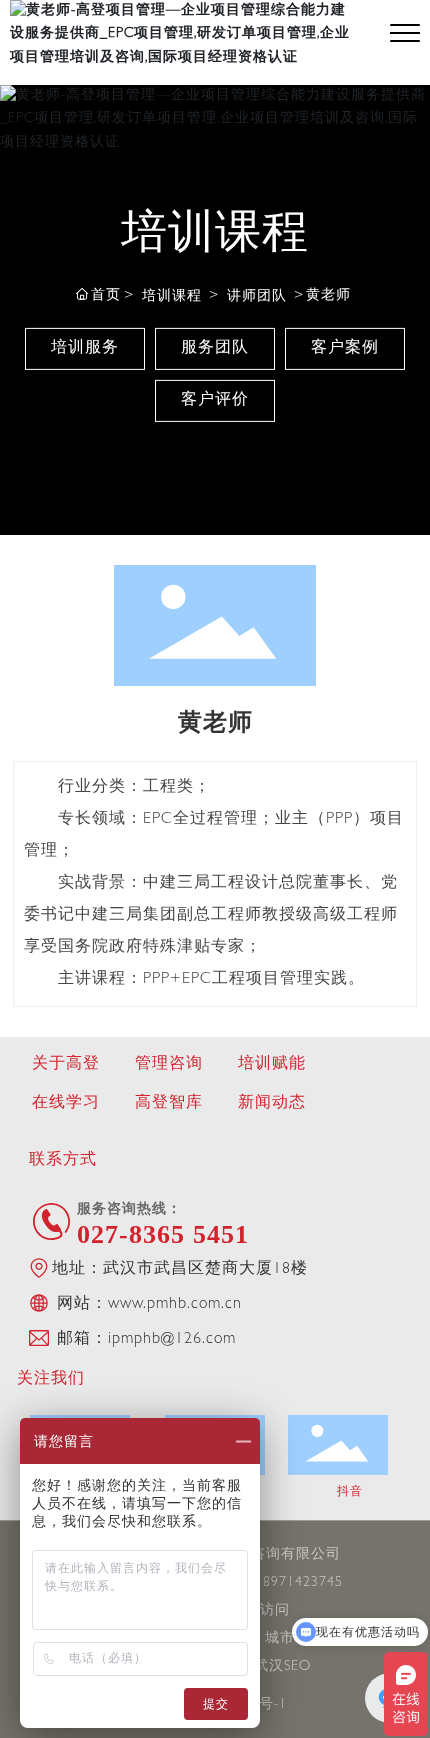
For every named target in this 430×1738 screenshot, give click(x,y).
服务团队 (215, 349)
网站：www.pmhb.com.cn (147, 1305)
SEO (297, 1667)
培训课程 (172, 297)
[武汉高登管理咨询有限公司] (185, 33)
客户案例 (345, 349)
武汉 (269, 1667)
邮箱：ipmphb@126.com (144, 1340)
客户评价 (215, 401)
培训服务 (85, 349)
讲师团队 (257, 297)
